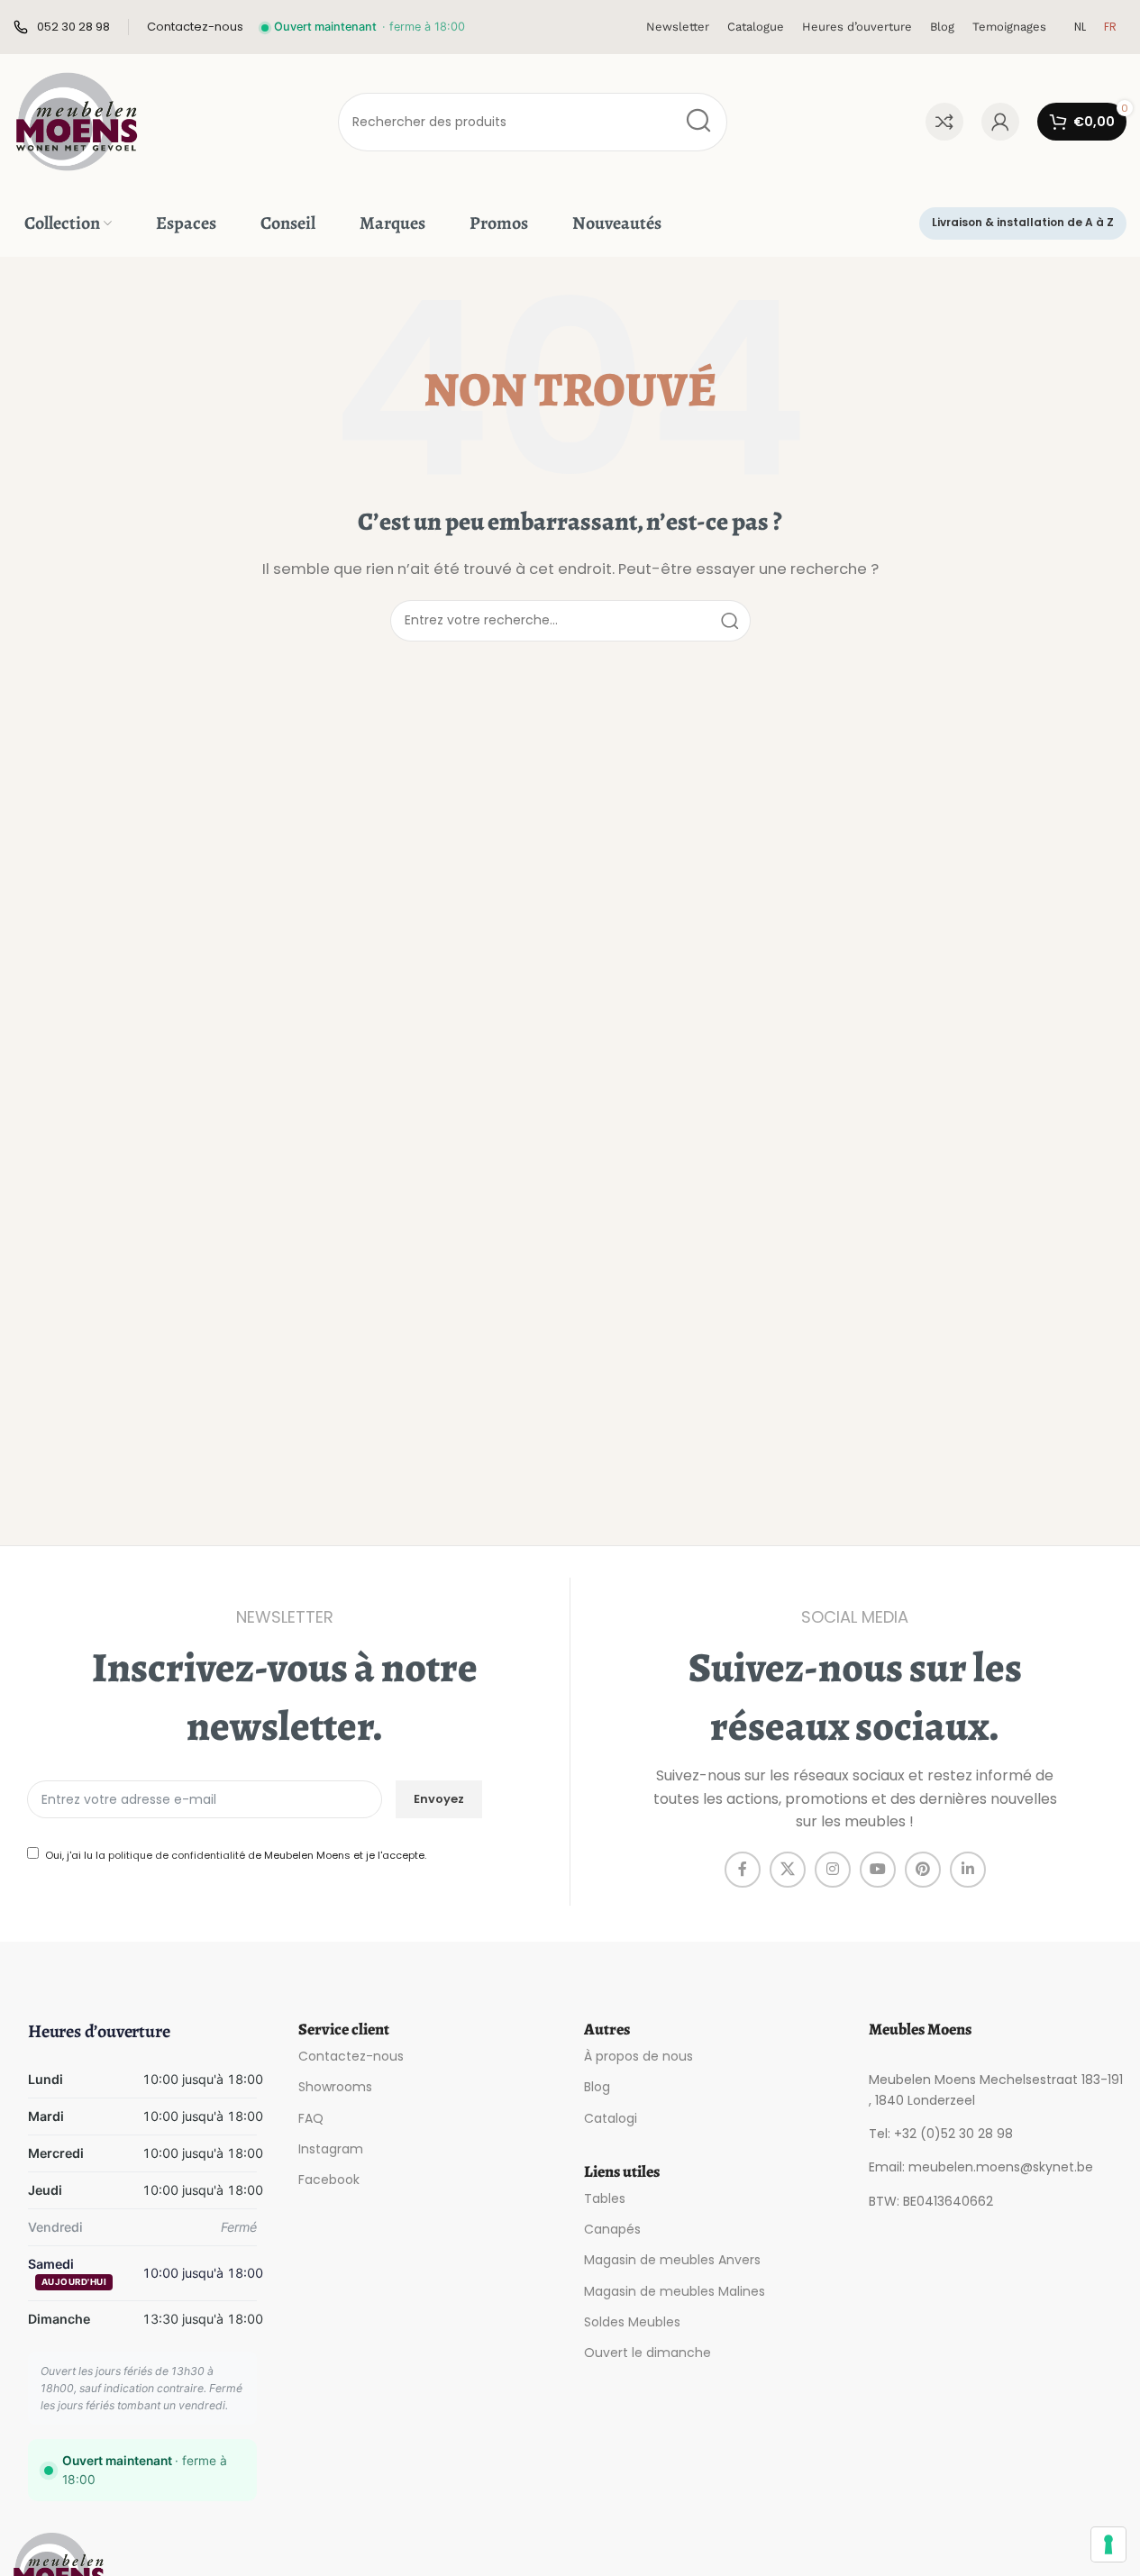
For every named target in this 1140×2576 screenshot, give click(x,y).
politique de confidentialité (177, 1855)
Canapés (612, 2229)
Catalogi (611, 2118)
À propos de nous (638, 2056)
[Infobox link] (62, 27)
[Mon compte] (1000, 122)
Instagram (331, 2149)
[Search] (698, 122)
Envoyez (439, 1799)
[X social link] (788, 1870)
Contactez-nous (351, 2056)
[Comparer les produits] (944, 122)
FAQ (311, 2118)
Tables (605, 2198)
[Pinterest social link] (923, 1870)
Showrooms (335, 2087)
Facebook (329, 2180)
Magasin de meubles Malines (675, 2291)
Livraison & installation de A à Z (1023, 222)
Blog (597, 2087)
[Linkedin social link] (968, 1870)
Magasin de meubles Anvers (672, 2260)
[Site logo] (77, 120)
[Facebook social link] (743, 1870)
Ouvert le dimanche (648, 2353)
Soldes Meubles (632, 2322)
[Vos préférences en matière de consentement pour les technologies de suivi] (1108, 2544)
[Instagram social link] (833, 1870)
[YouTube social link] (878, 1870)
